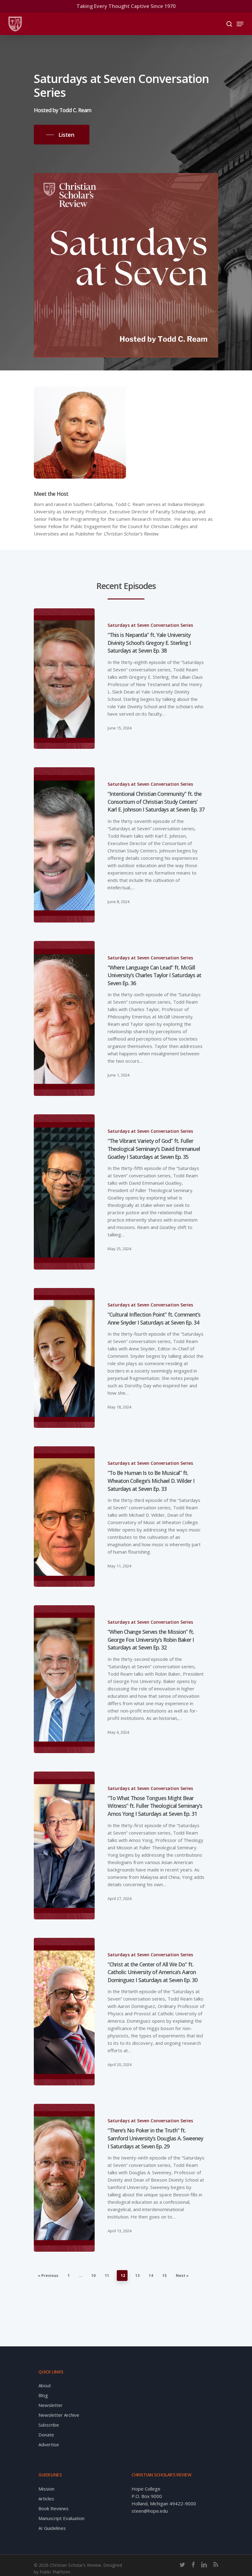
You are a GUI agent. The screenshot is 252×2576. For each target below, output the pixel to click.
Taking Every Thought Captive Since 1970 (126, 6)
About (45, 2385)
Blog (43, 2395)
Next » (182, 2276)
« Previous (48, 2276)
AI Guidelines (52, 2528)
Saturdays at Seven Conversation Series (150, 625)
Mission (46, 2489)
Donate (46, 2435)
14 (151, 2276)
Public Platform (55, 2572)
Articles (46, 2499)
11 (107, 2276)
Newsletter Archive (59, 2415)
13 (137, 2276)
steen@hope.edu (150, 2511)
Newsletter (51, 2405)
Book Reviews (53, 2508)
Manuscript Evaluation (61, 2518)
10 (93, 2276)
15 (164, 2276)
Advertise (49, 2444)
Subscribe (49, 2425)
